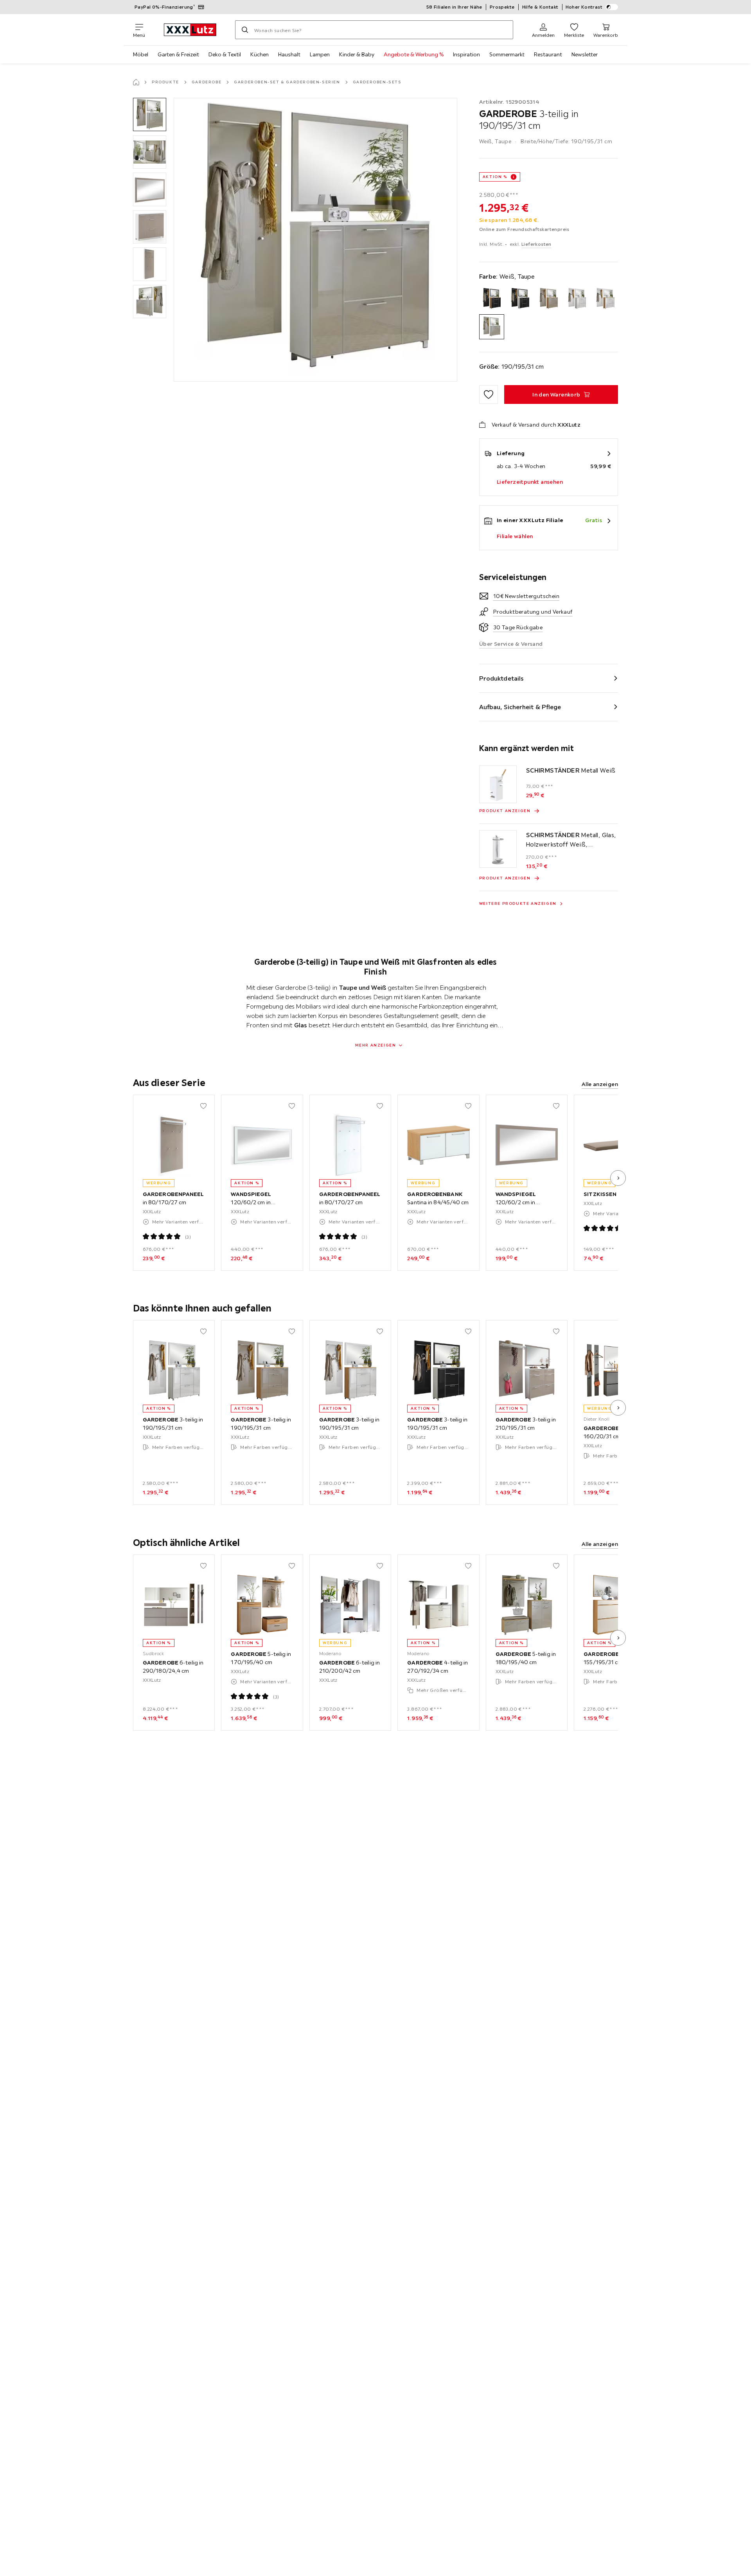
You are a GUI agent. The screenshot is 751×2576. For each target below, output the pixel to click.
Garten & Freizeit (178, 54)
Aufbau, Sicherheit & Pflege (520, 707)
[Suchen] (245, 30)
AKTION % (495, 177)
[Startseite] (136, 82)
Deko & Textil (225, 54)
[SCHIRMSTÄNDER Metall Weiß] (498, 784)
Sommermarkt (507, 54)
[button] (150, 114)
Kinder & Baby (357, 54)
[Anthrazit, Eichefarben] (492, 298)
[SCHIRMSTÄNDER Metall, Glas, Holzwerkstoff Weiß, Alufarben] (498, 849)
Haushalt (289, 54)
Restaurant (548, 54)
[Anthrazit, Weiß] (520, 298)
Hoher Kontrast (584, 7)
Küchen (260, 54)
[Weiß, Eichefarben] (605, 298)
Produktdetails (501, 678)
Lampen (320, 54)
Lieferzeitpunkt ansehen (530, 482)
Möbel (141, 54)
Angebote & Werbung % (414, 54)
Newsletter (585, 54)
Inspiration (466, 54)
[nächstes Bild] (618, 1178)
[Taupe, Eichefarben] (549, 298)
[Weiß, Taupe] (492, 327)
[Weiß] (577, 298)
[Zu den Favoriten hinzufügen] (489, 395)
